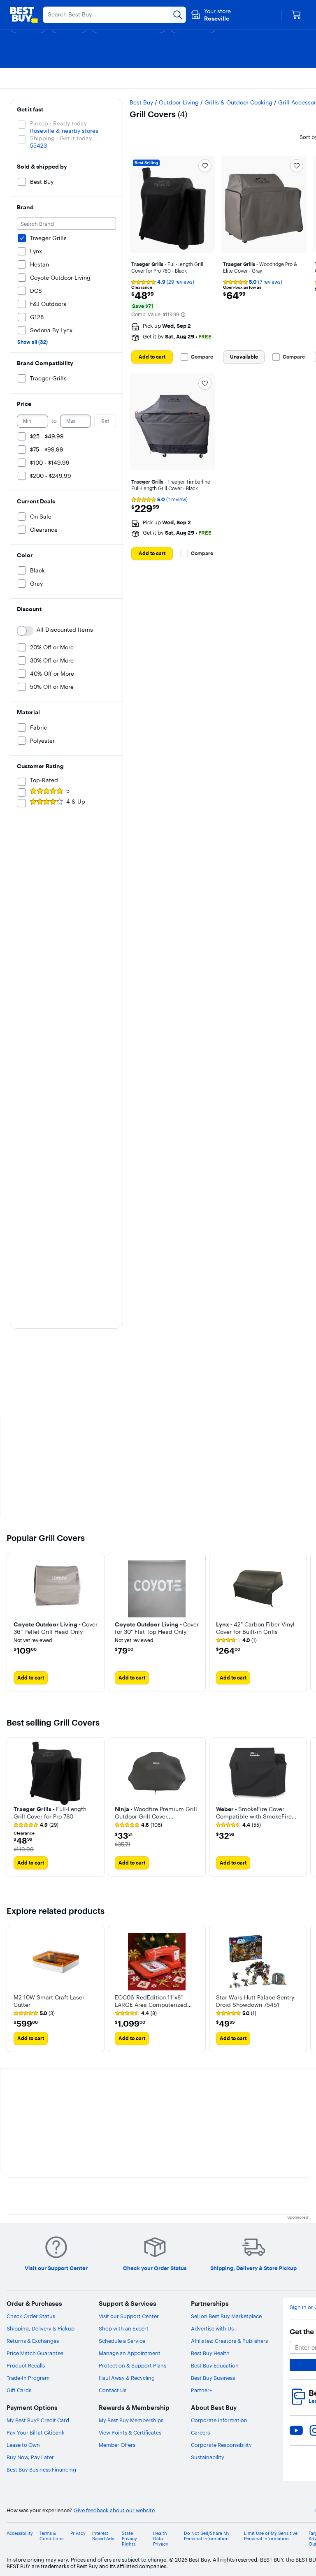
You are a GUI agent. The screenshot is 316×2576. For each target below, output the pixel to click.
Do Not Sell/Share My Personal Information (207, 2536)
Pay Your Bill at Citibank (36, 2432)
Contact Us (113, 2390)
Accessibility (20, 2533)
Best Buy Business (213, 2378)
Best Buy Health (210, 2353)
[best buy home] (24, 15)
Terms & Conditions (51, 2536)
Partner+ (202, 2390)
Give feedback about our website (114, 2510)
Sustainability (208, 2457)
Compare (202, 357)
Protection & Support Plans (132, 2365)
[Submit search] (178, 15)
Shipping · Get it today (61, 138)
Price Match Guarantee (35, 2353)
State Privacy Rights (129, 2539)
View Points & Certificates (130, 2432)
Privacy (78, 2533)
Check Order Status (31, 2316)
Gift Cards (19, 2390)
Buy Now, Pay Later (30, 2457)
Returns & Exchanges (33, 2341)
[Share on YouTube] (296, 2430)
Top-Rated (44, 780)
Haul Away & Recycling (127, 2378)
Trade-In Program (28, 2378)
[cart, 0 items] (296, 15)
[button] (183, 315)
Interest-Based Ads (103, 2536)
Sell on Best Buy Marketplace (226, 2316)
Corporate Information (219, 2420)
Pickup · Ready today (58, 123)
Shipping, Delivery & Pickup (41, 2328)
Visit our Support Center (129, 2316)
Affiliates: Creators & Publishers (229, 2341)
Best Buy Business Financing (41, 2469)
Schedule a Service (122, 2341)
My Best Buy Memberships (131, 2420)
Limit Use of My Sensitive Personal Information (271, 2536)
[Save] (205, 166)
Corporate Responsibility (221, 2445)
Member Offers (117, 2445)
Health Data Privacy (161, 2539)
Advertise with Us (212, 2328)
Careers (200, 2432)
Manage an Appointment (130, 2353)
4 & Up (76, 802)
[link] (236, 1640)
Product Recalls (26, 2365)
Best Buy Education (215, 2365)
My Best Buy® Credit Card (38, 2420)
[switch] (25, 631)
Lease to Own (23, 2445)
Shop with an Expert (124, 2328)
